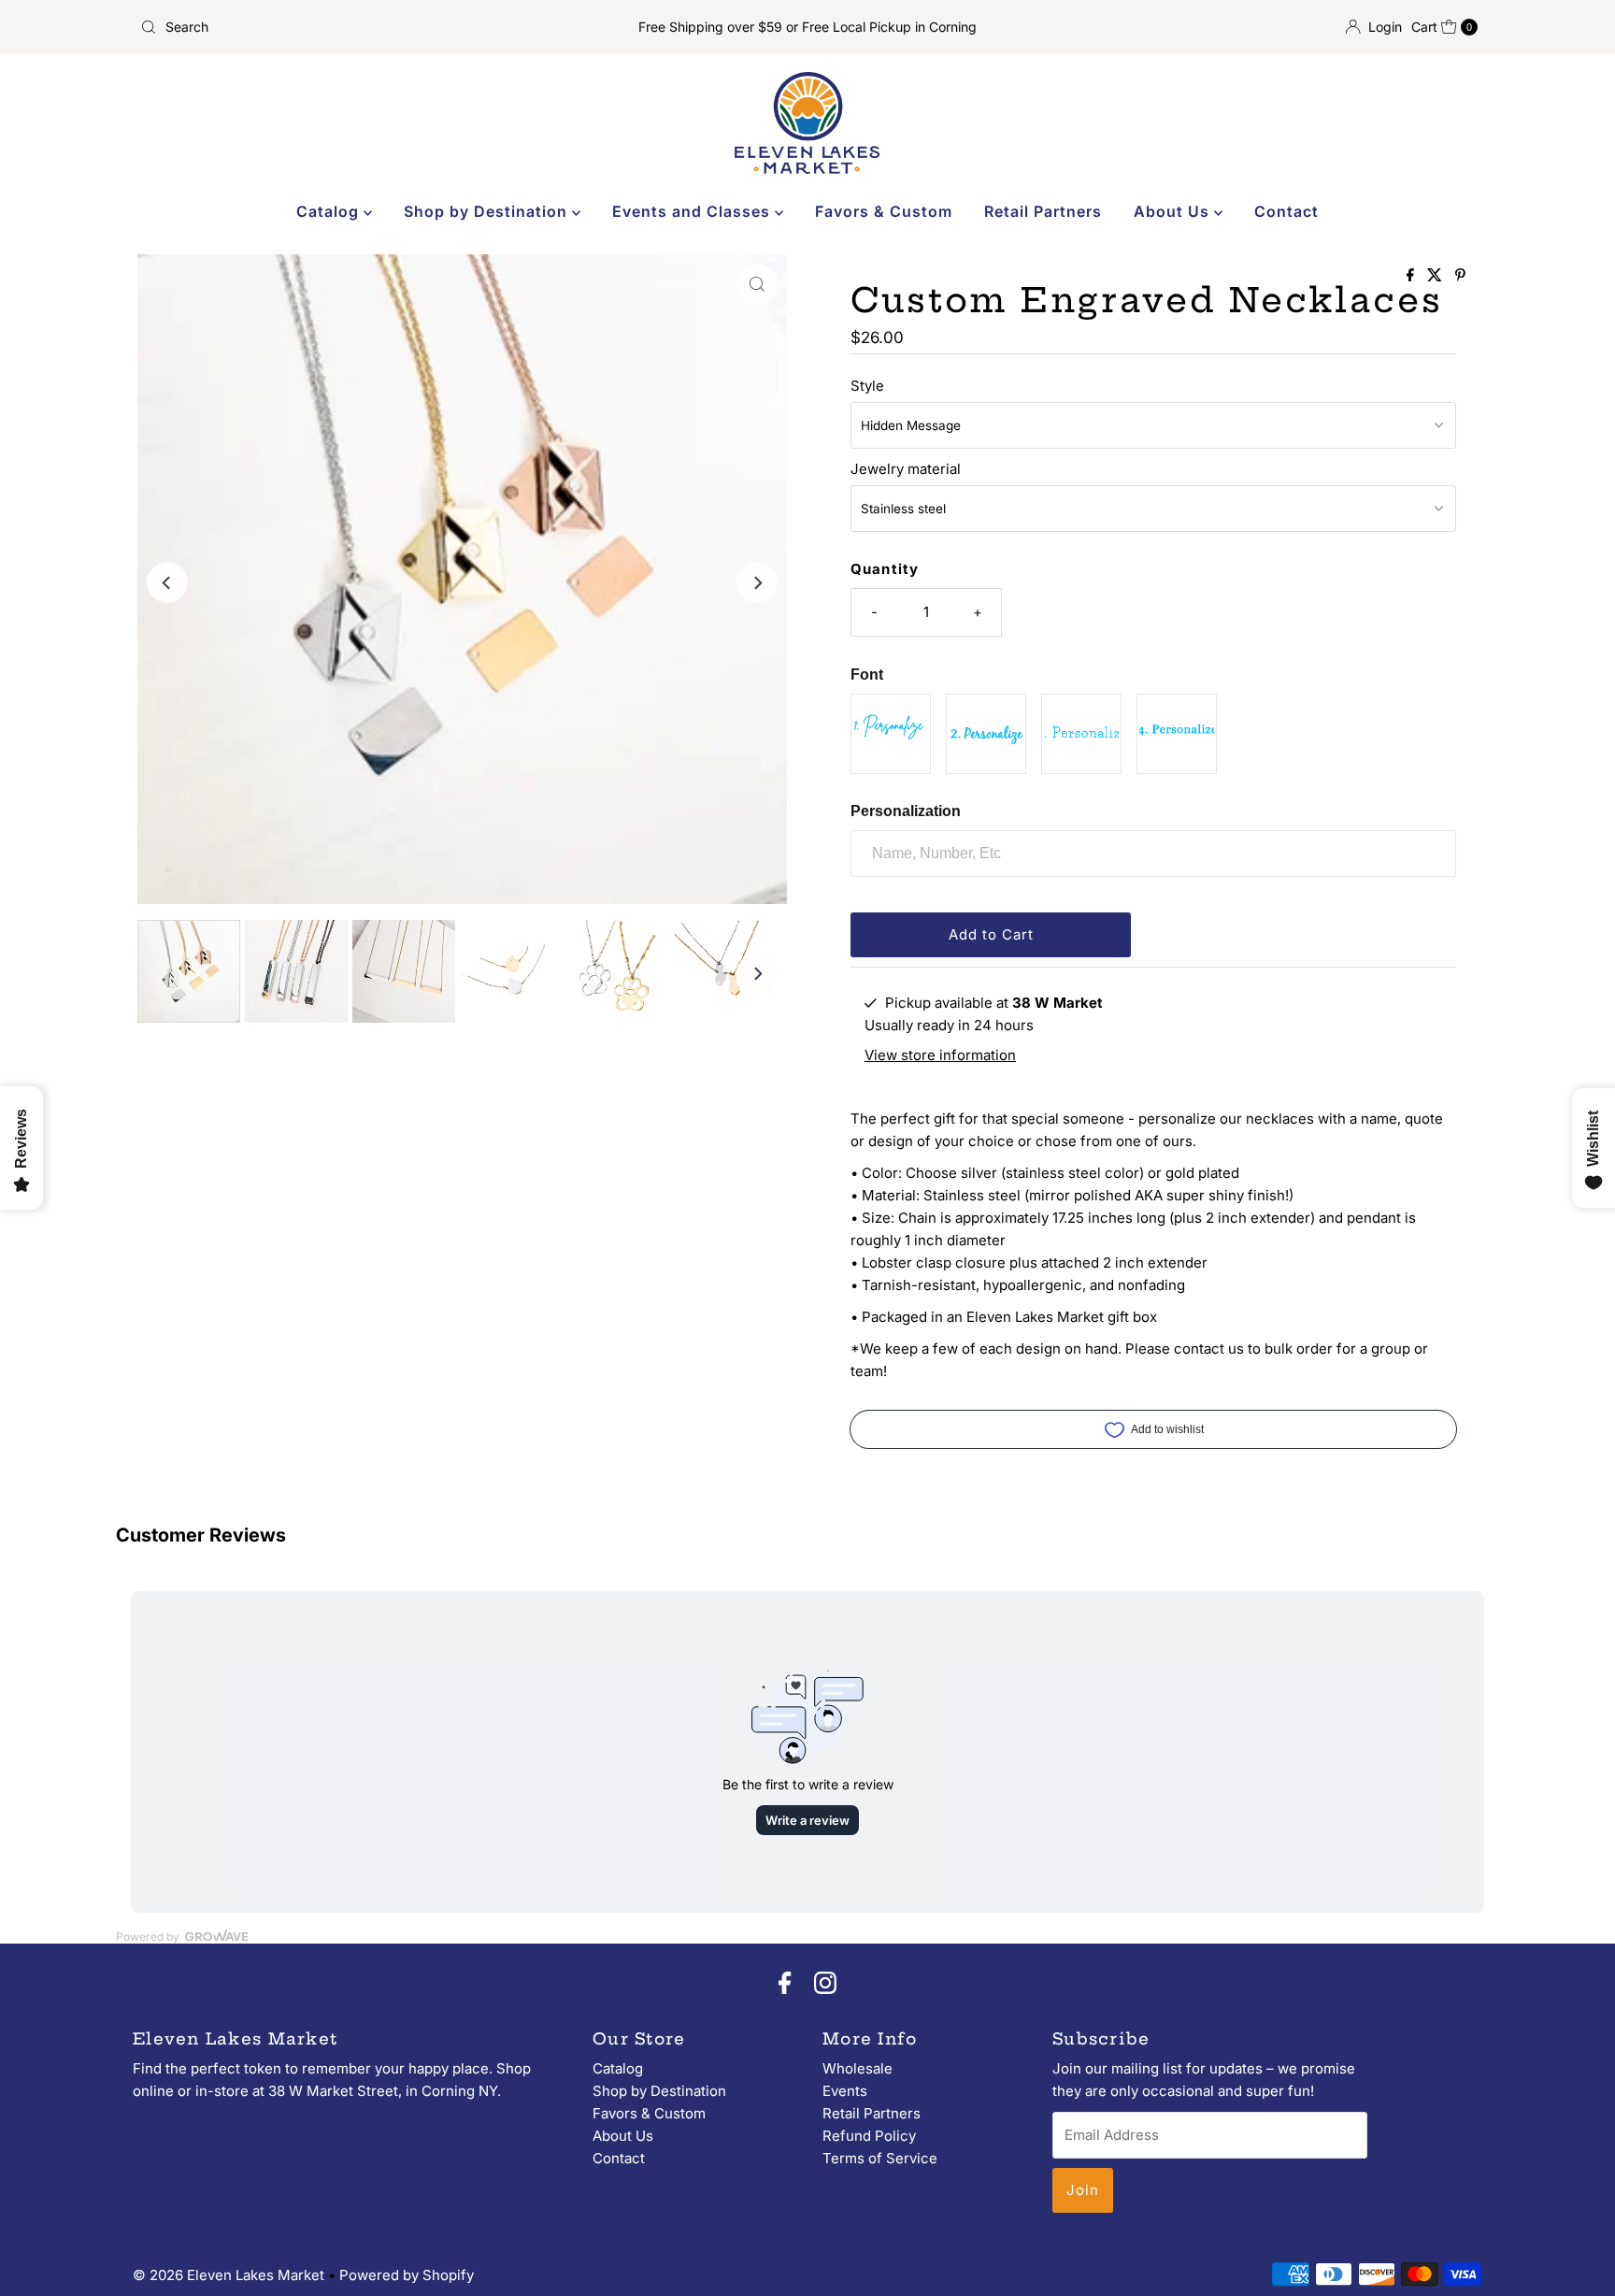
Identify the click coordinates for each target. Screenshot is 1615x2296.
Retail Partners (1043, 211)
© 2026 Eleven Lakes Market (229, 2275)
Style (867, 386)
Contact (1286, 211)
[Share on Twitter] (1436, 276)
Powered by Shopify (407, 2275)
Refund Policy (869, 2136)
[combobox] (353, 27)
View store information (940, 1055)
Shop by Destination (488, 211)
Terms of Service (880, 2158)
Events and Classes (693, 211)
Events (845, 2091)
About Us (1174, 211)
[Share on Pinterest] (1460, 276)
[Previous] (167, 582)
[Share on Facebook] (1412, 276)
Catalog (330, 211)
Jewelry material (906, 469)
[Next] (757, 582)
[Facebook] (785, 1985)
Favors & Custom (884, 211)
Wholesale (858, 2068)
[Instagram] (825, 1985)
